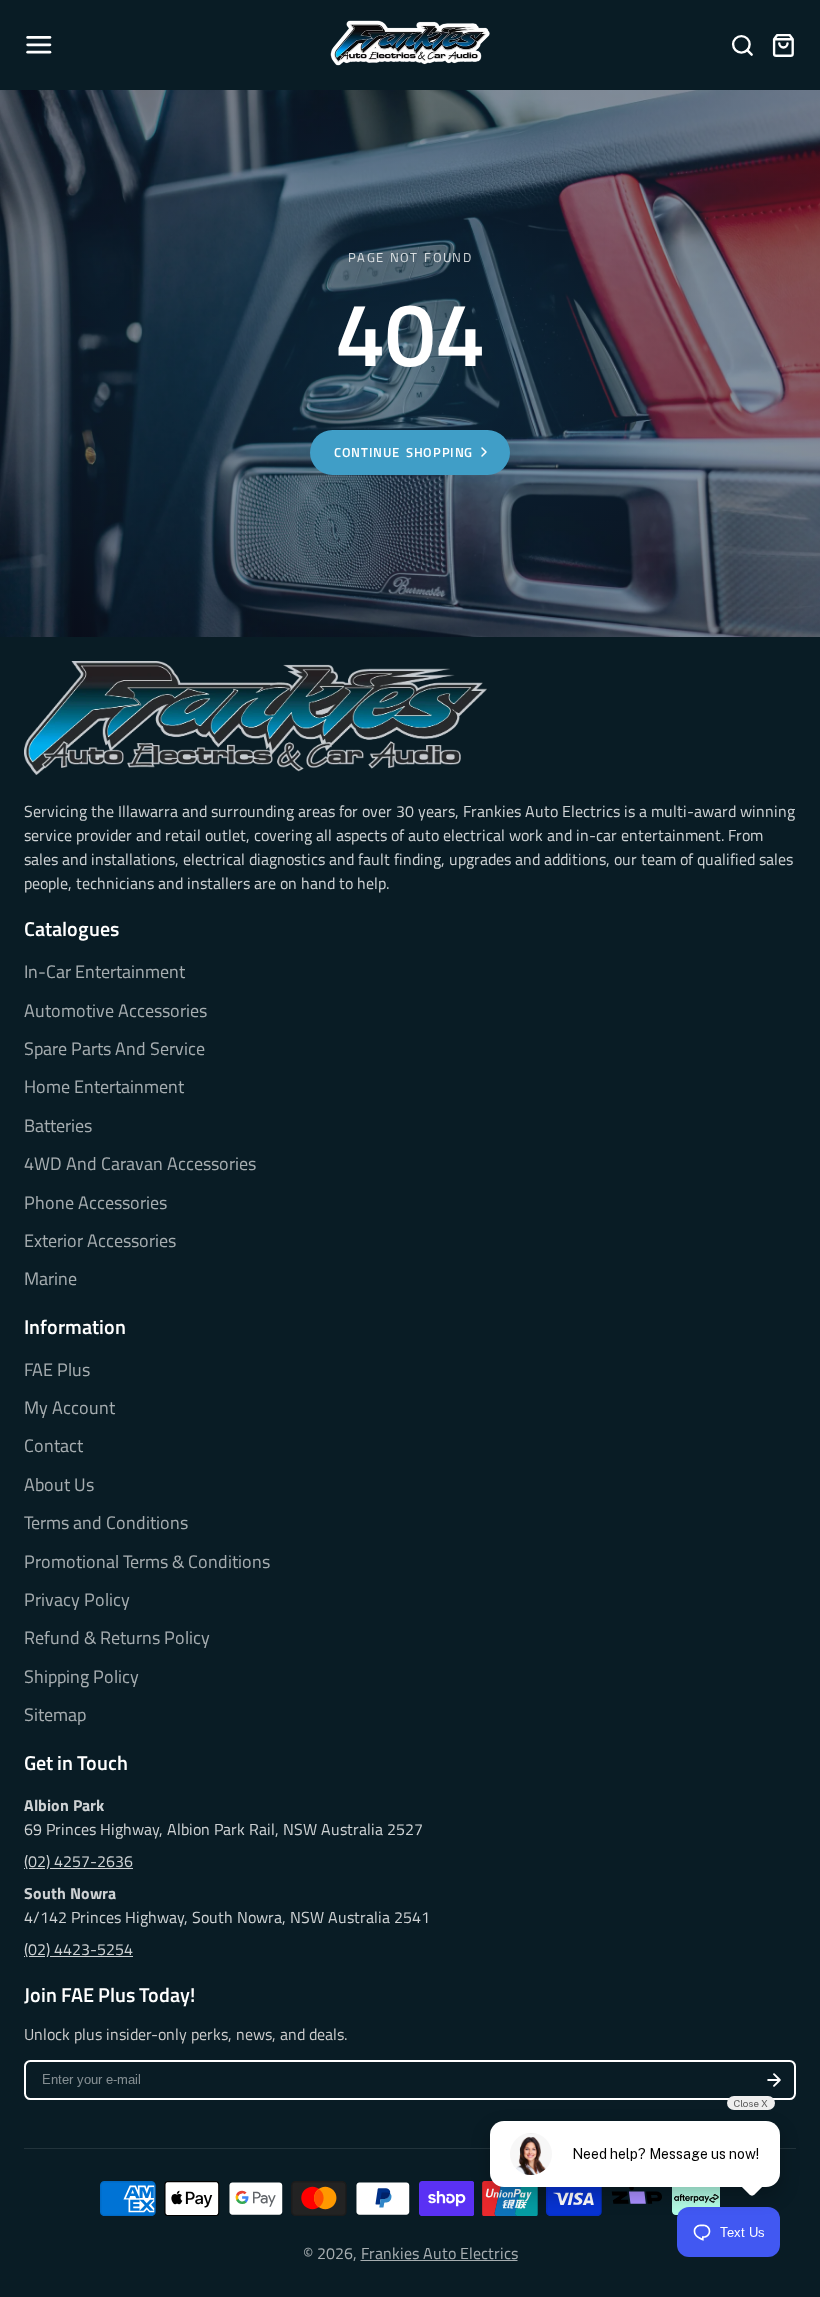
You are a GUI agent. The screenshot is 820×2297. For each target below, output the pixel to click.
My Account (69, 1408)
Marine (50, 1279)
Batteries (58, 1126)
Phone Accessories (95, 1203)
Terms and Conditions (106, 1523)
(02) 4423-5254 (78, 1949)
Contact (53, 1446)
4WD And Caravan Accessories (140, 1164)
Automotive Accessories (115, 1011)
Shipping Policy (81, 1677)
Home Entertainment (104, 1087)
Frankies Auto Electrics (439, 2253)
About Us (59, 1485)
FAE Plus (57, 1370)
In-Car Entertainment (104, 972)
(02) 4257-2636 (78, 1861)
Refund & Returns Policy (117, 1638)
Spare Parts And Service (114, 1049)
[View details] (255, 718)
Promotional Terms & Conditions (147, 1562)
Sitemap (55, 1715)
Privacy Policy (77, 1600)
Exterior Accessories (100, 1241)
